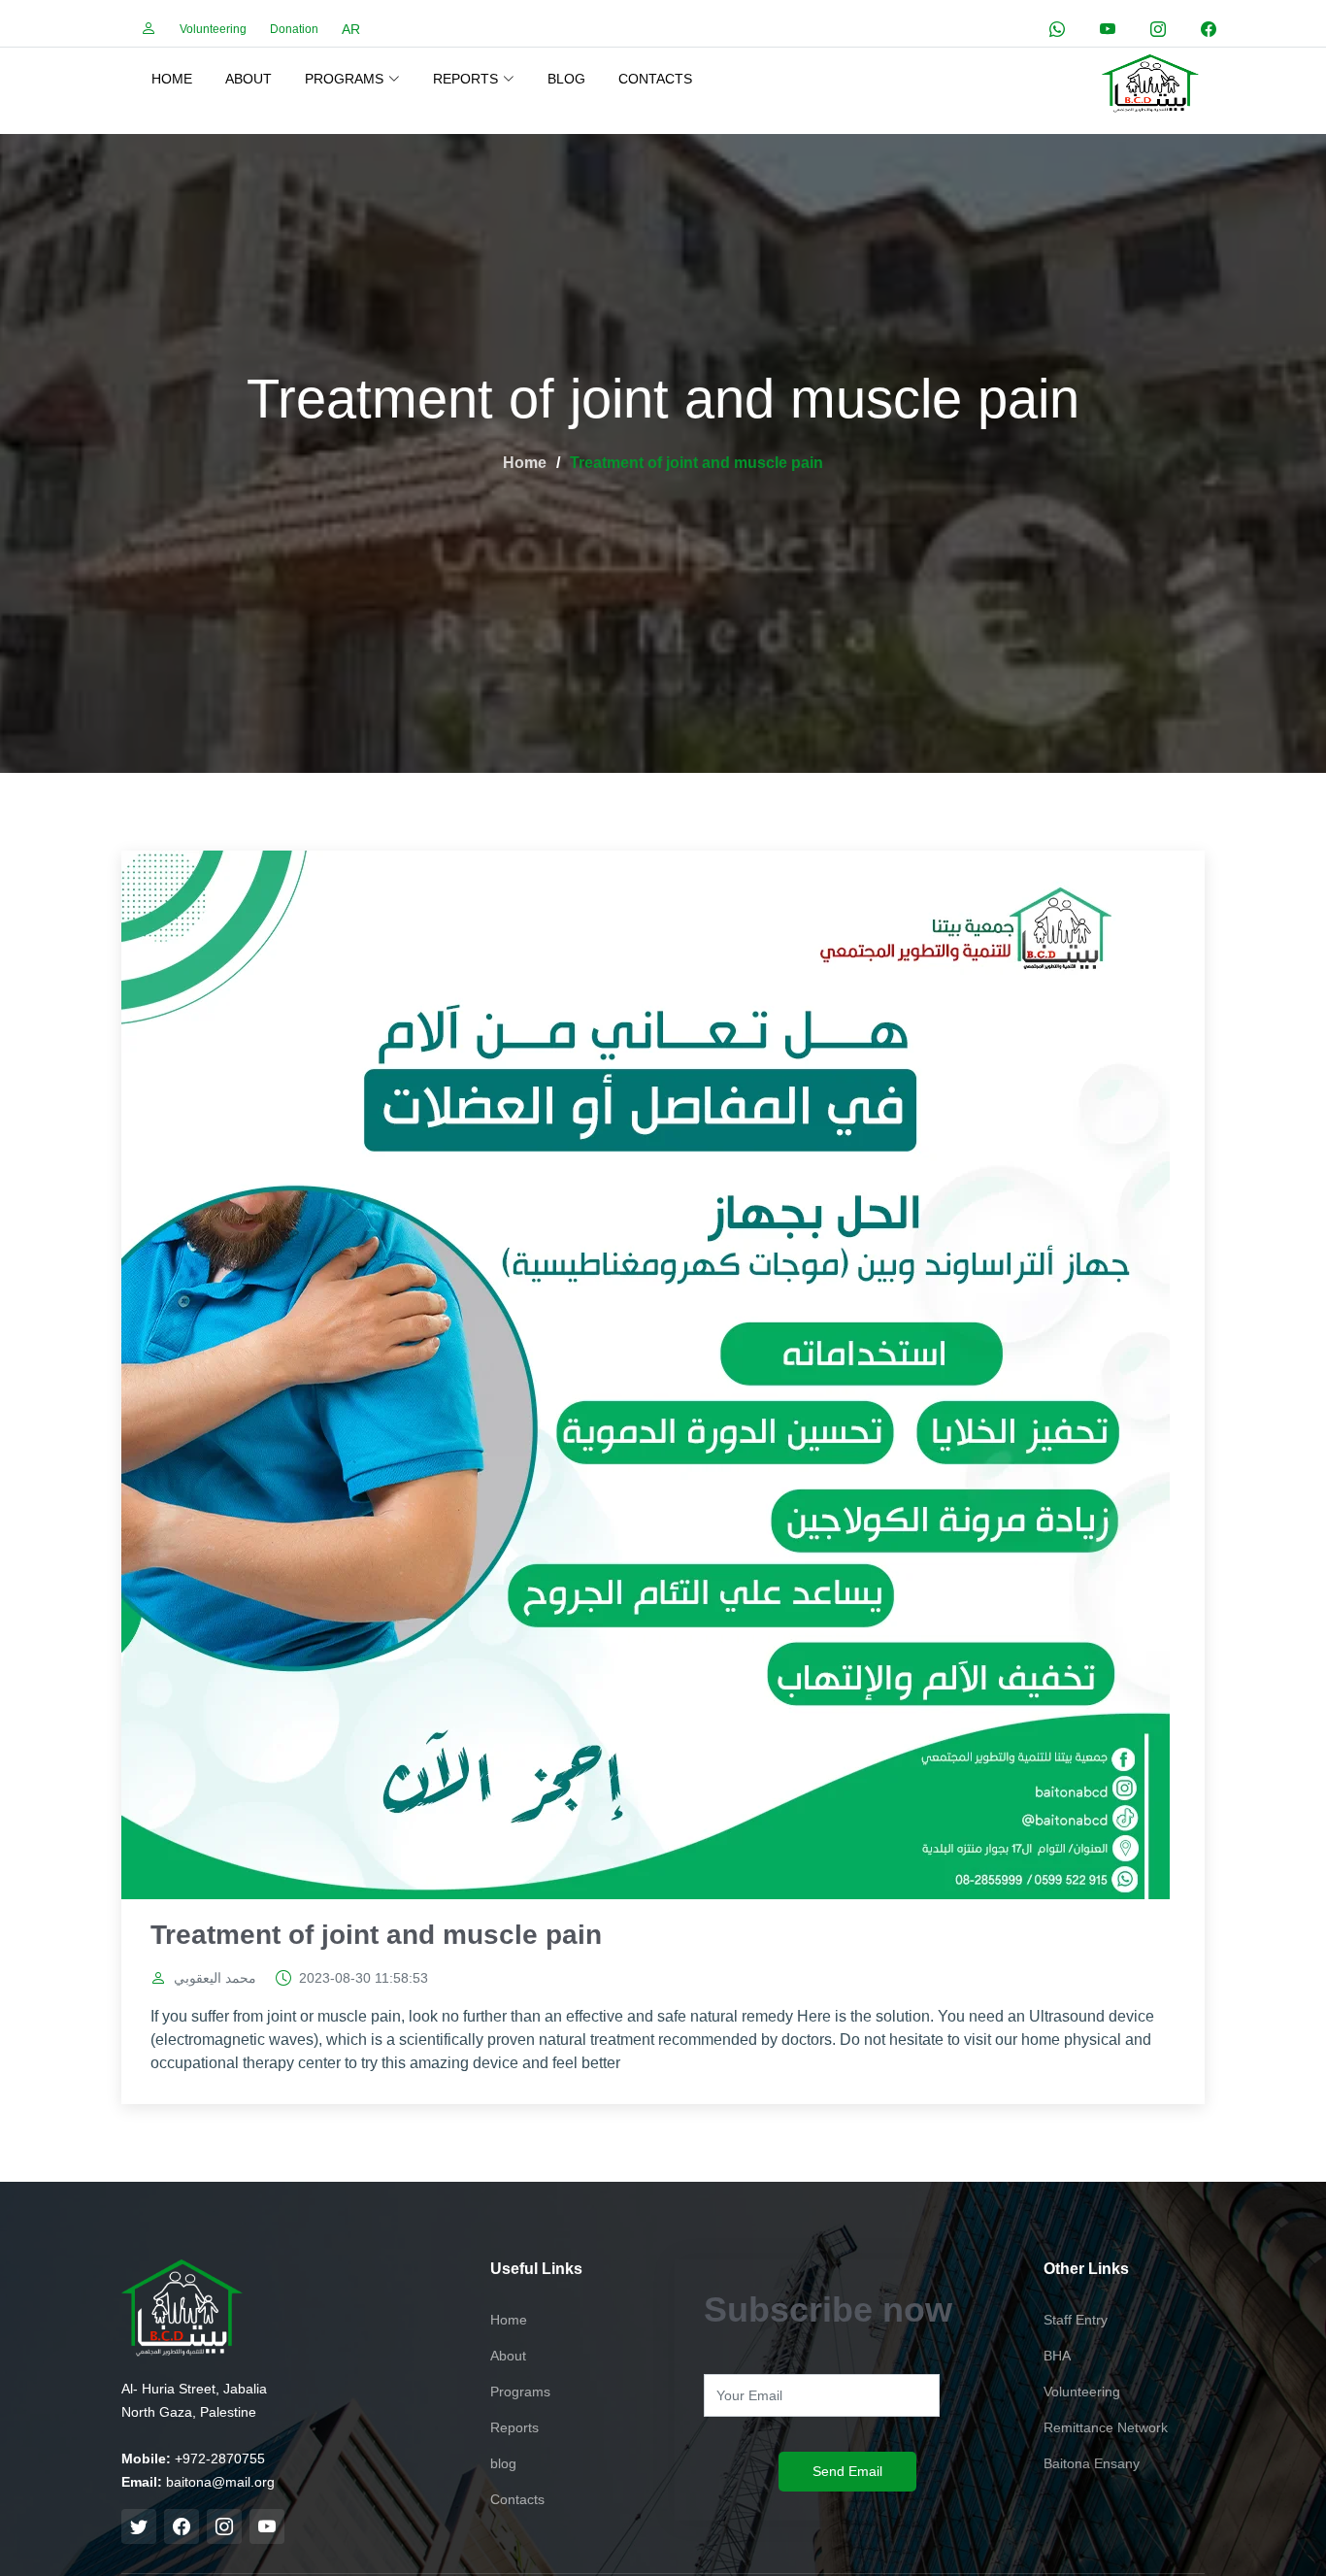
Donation (294, 29)
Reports (514, 2427)
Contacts (655, 79)
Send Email (847, 2471)
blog (566, 79)
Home (172, 79)
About (249, 79)
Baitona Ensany (1092, 2463)
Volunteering (213, 29)
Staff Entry (1076, 2320)
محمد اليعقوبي (215, 1978)
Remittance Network (1106, 2427)
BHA (1057, 2356)
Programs (520, 2392)
